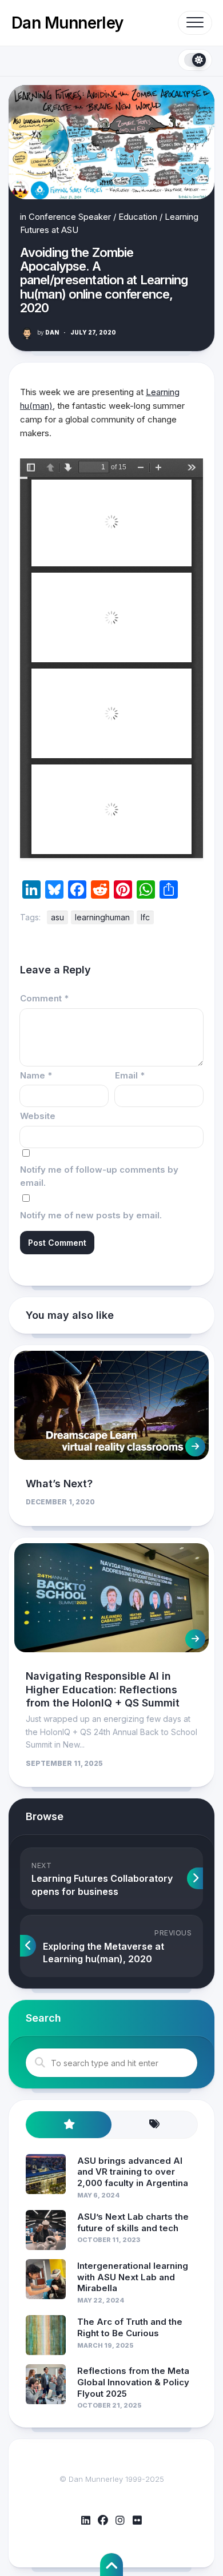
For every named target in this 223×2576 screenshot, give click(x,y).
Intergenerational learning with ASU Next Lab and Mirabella (133, 2277)
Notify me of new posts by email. (91, 1215)
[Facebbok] (103, 2521)
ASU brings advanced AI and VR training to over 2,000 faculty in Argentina (133, 2172)
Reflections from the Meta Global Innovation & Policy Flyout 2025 (133, 2382)
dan (48, 332)
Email (130, 1075)
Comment (44, 998)
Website (38, 1116)
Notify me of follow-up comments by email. (99, 1176)
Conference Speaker (70, 217)
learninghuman (102, 917)
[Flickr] (137, 2521)
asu (57, 917)
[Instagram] (120, 2521)
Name (36, 1075)
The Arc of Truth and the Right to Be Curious (130, 2327)
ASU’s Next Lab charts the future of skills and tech (133, 2222)
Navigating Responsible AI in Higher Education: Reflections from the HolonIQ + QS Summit (103, 1689)
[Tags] (154, 2125)
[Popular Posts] (69, 2125)
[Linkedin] (86, 2521)
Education (138, 217)
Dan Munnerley (67, 23)
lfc (145, 917)
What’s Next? (59, 1484)
